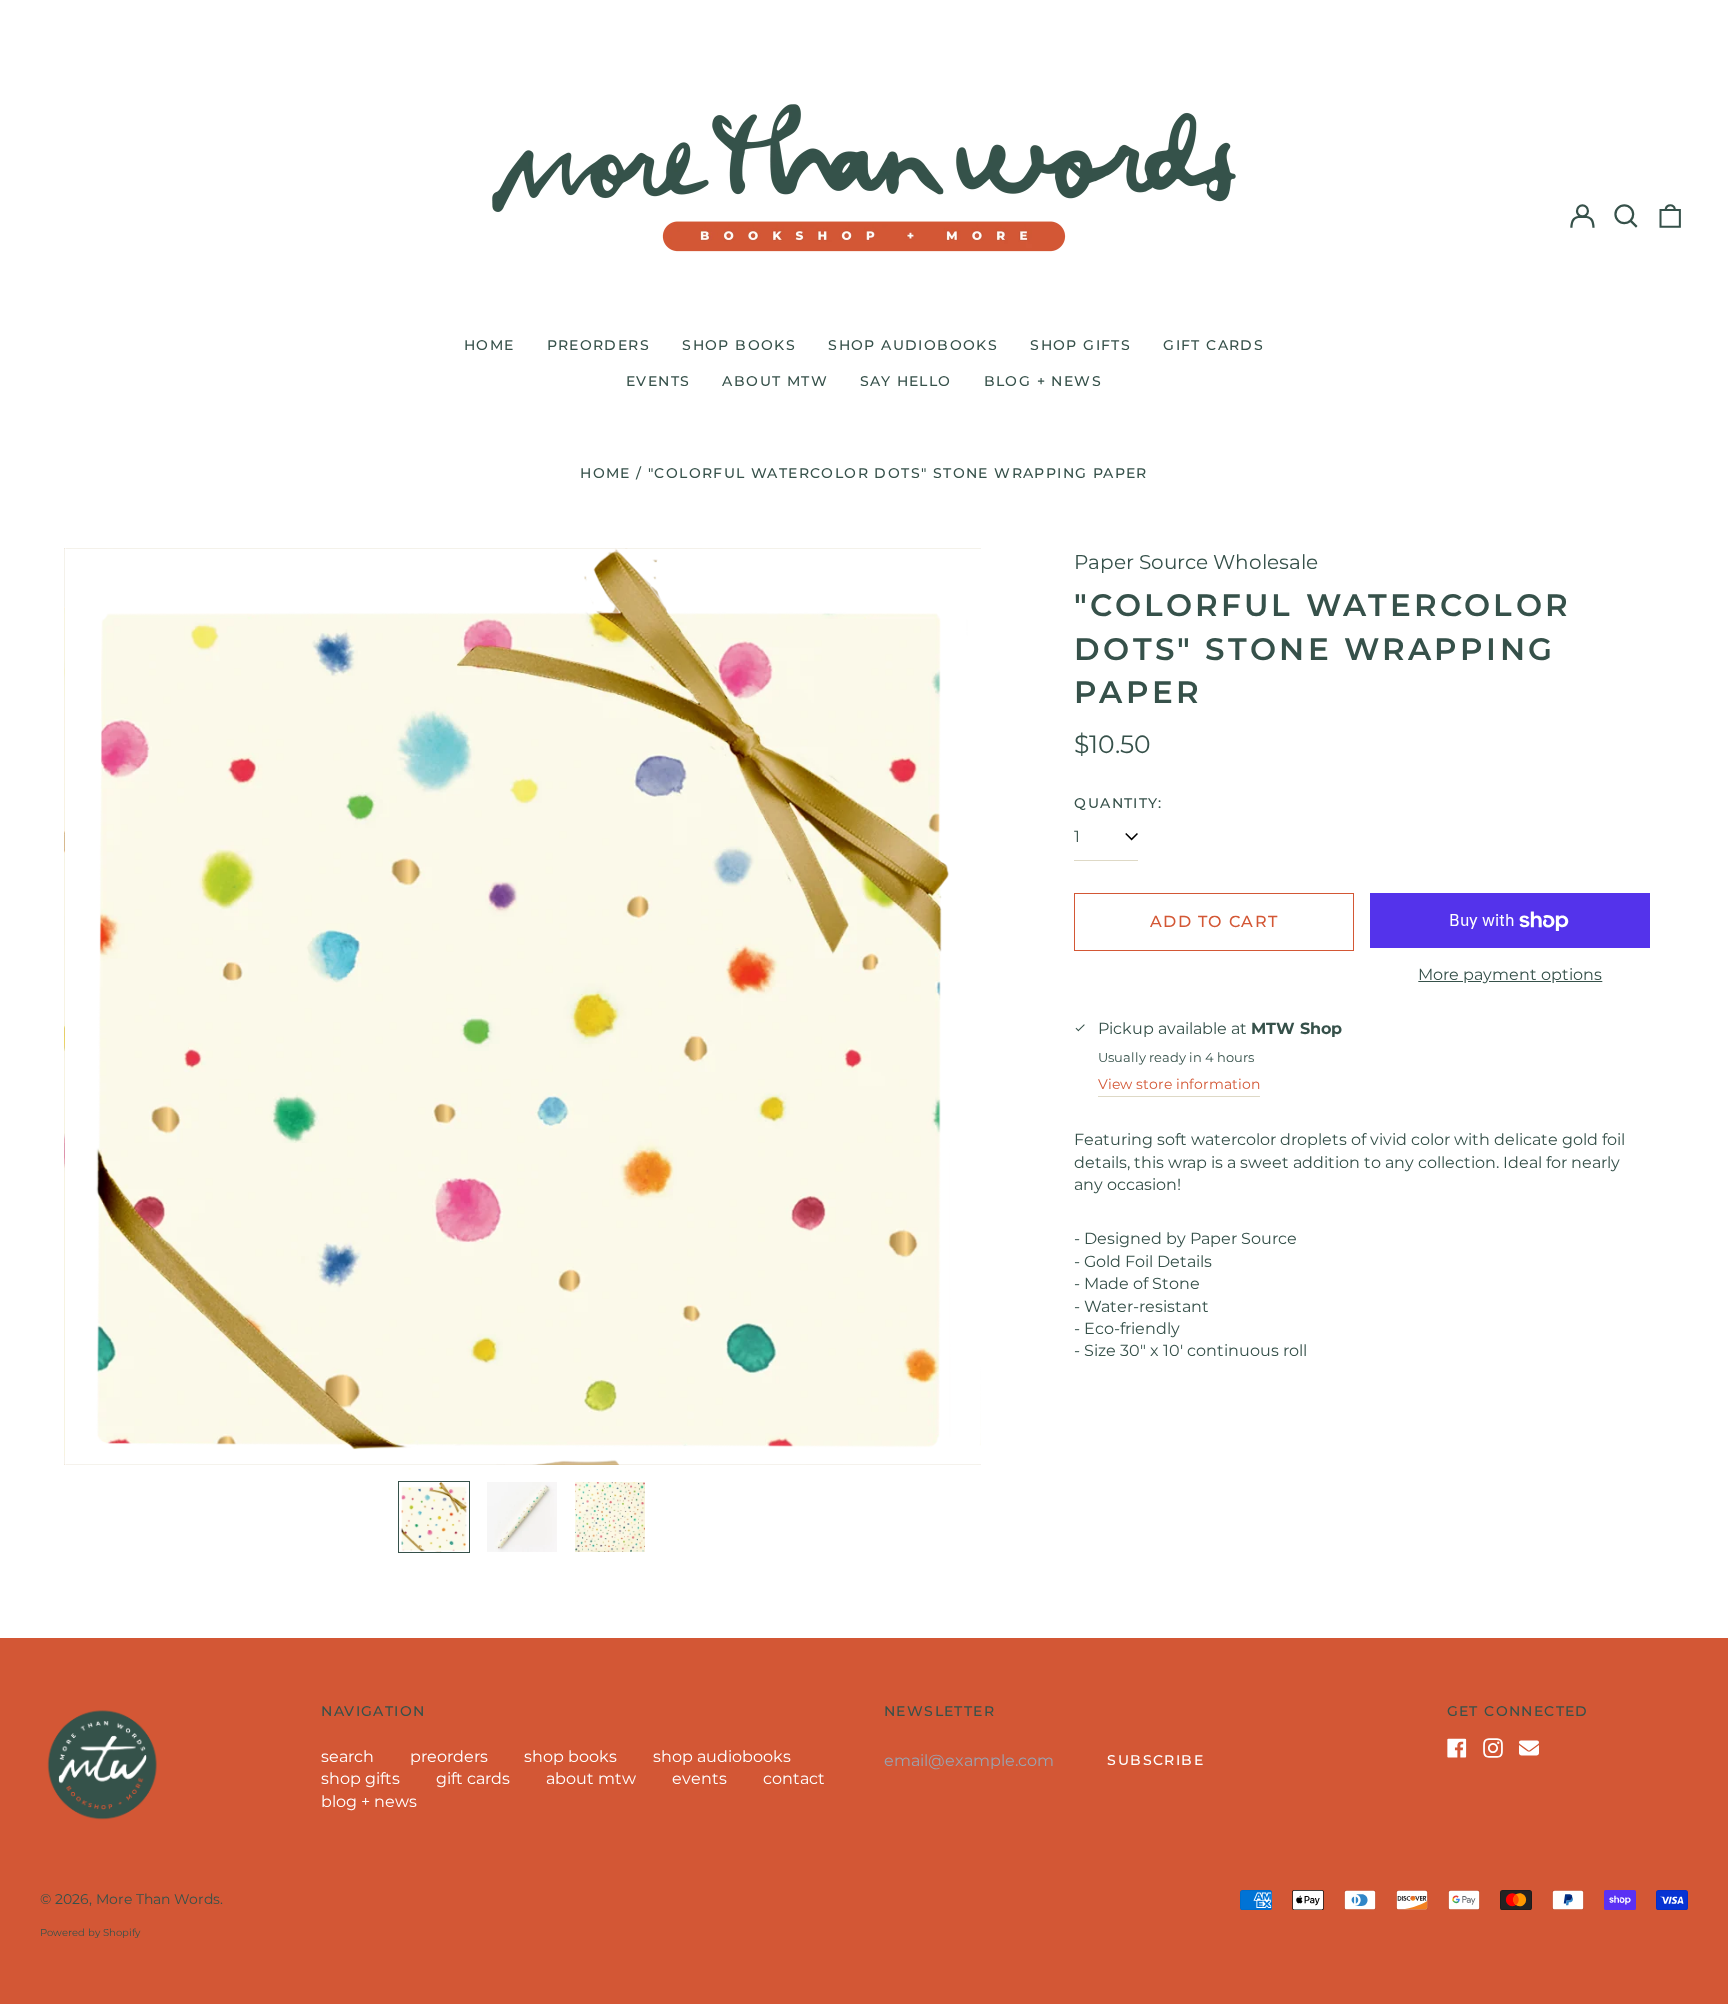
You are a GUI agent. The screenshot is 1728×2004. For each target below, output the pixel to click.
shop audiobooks (913, 345)
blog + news (1043, 381)
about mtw (775, 381)
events (658, 381)
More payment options (1510, 974)
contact (794, 1778)
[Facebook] (1457, 1748)
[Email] (1529, 1748)
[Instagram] (1493, 1748)
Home (605, 473)
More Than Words (158, 1899)
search (347, 1756)
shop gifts (1080, 345)
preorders (599, 345)
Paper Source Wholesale (1196, 562)
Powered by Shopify (90, 1932)
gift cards (1213, 345)
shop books (739, 345)
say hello (906, 381)
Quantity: (1118, 803)
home (489, 345)
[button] (1626, 216)
